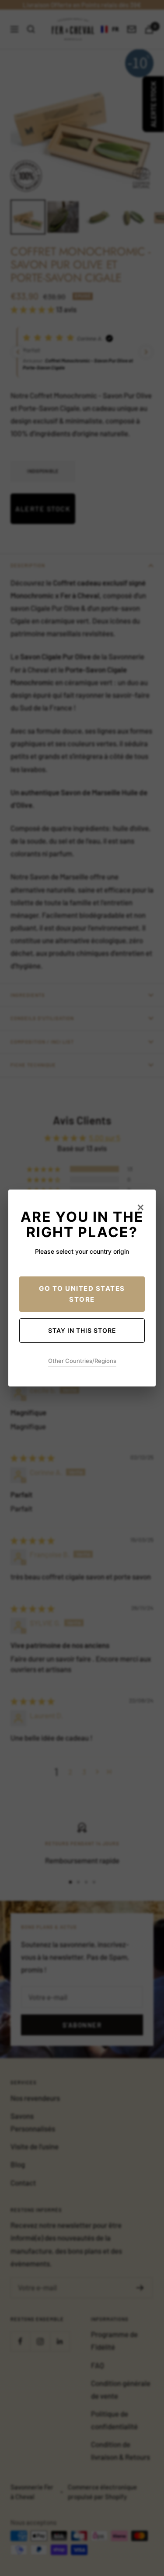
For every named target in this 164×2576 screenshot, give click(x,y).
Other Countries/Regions (82, 1361)
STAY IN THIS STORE (82, 1330)
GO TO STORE (82, 1294)
